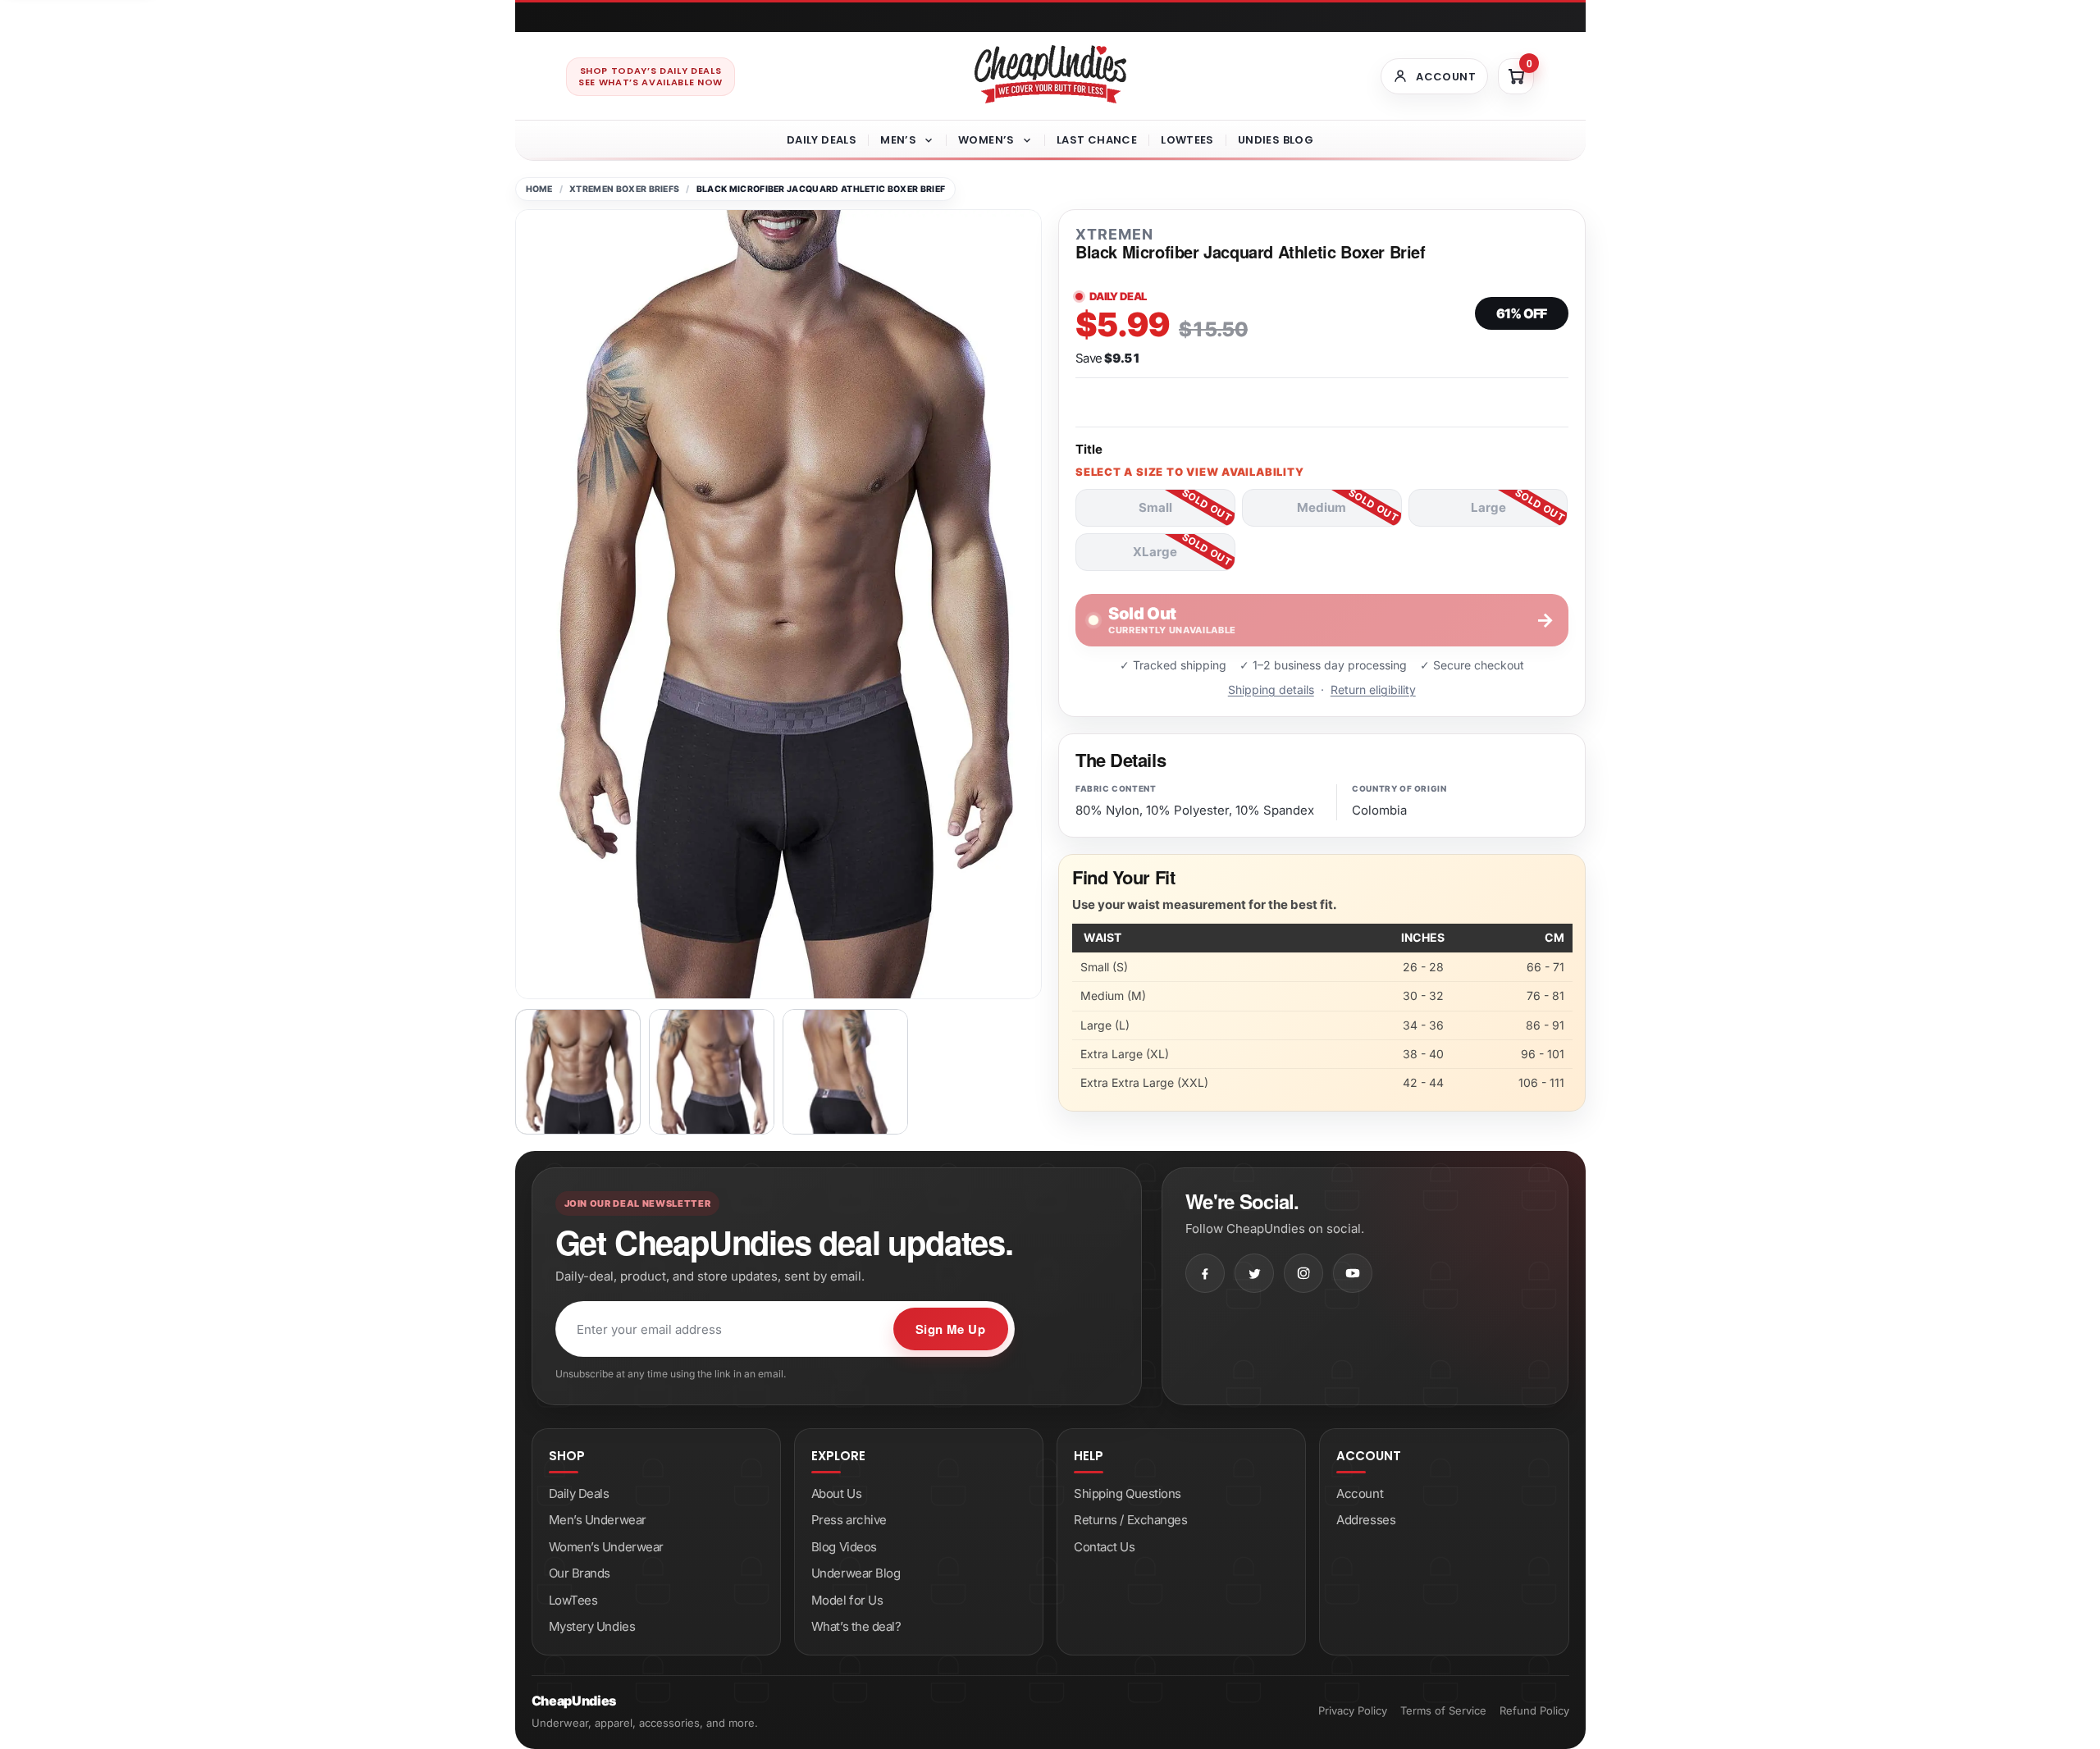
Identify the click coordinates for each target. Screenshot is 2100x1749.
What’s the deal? (856, 1626)
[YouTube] (1353, 1273)
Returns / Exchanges (1130, 1520)
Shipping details (1271, 690)
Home (539, 189)
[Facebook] (1205, 1273)
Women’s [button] (986, 140)
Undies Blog (1276, 140)
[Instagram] (1303, 1273)
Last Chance (1097, 140)
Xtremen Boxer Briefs (624, 189)
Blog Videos (844, 1547)
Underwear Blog (856, 1573)
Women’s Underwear (606, 1547)
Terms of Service (1443, 1710)
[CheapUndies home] (1050, 74)
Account (1360, 1493)
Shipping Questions (1128, 1493)
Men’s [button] (898, 140)
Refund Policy (1534, 1710)
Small (1155, 507)
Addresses (1366, 1520)
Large (1488, 507)
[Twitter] (1254, 1273)
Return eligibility (1373, 690)
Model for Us (847, 1600)
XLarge (1155, 552)
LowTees (1187, 140)
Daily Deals (822, 140)
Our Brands (580, 1573)
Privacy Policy (1353, 1710)
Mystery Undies (592, 1626)
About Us (836, 1493)
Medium (1322, 507)
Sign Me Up (951, 1329)
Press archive (849, 1520)
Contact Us (1105, 1547)
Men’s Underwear (598, 1520)
